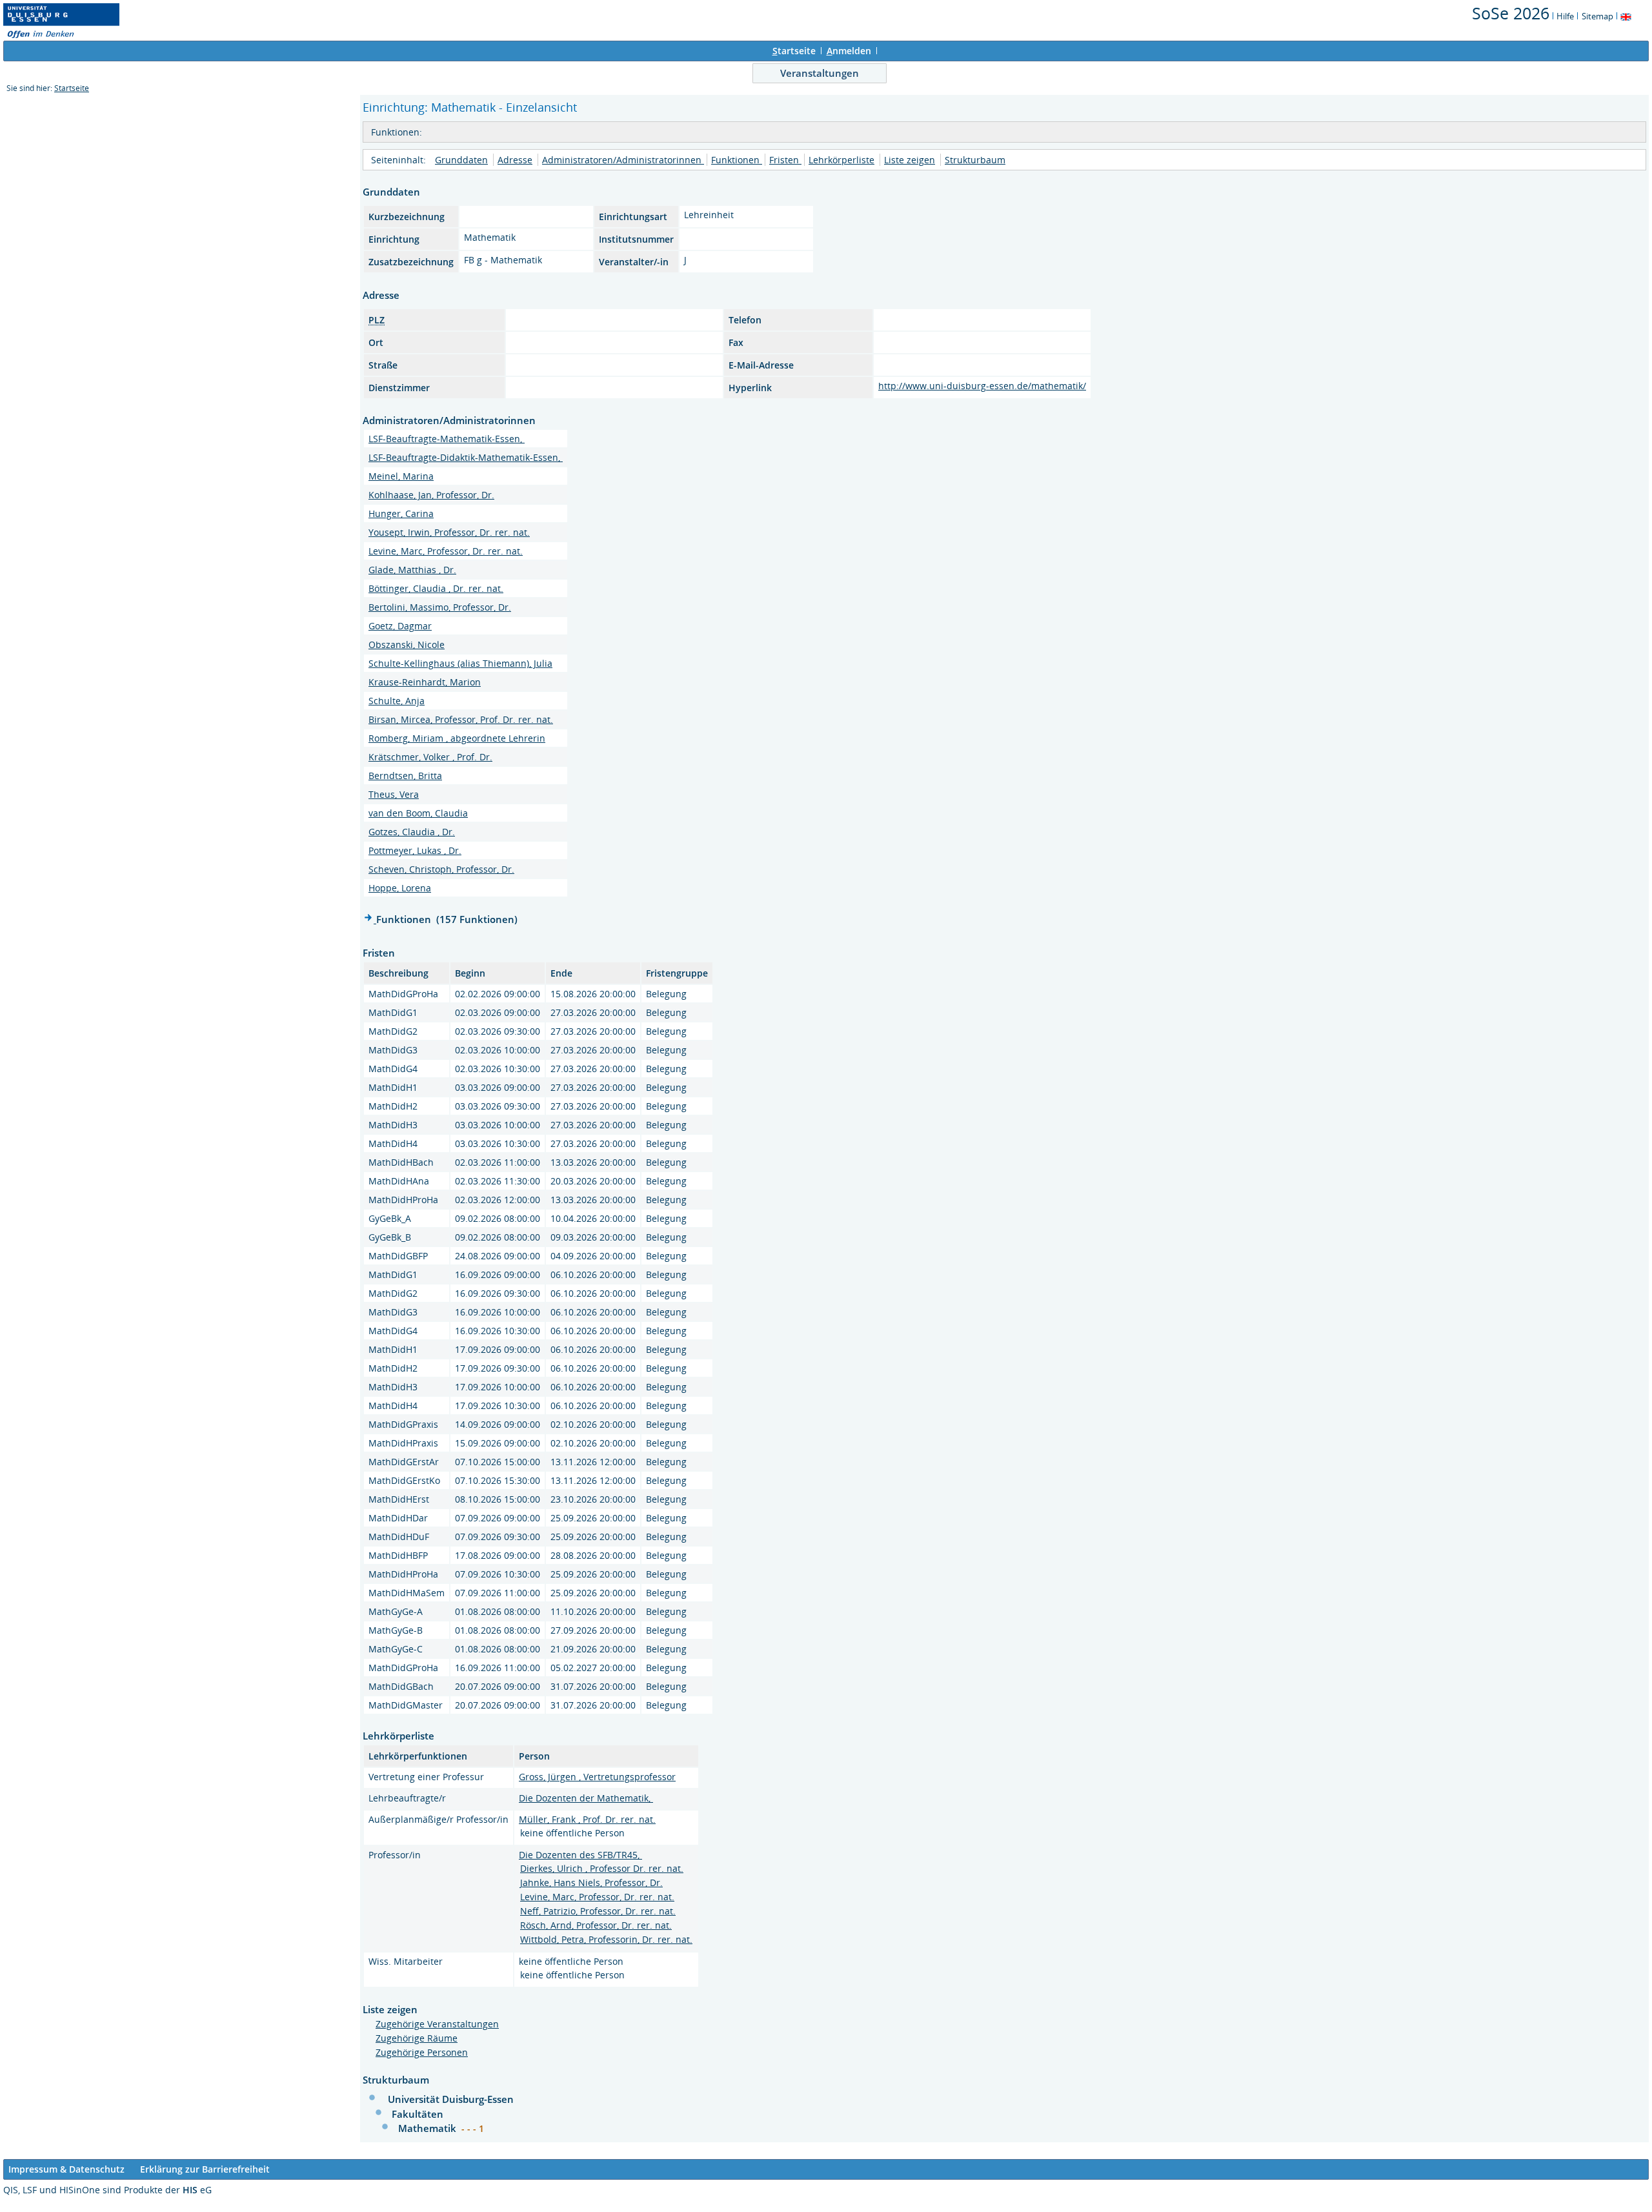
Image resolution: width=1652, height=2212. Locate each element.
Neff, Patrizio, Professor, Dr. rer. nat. (598, 1911)
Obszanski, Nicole (407, 644)
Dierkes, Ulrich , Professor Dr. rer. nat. (602, 1868)
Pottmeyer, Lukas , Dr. (415, 850)
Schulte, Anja (397, 701)
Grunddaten (461, 160)
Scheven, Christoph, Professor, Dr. (441, 869)
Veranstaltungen (820, 73)
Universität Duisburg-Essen (451, 2099)
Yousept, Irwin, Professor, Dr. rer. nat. (449, 532)
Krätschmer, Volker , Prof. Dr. (430, 757)
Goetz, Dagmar (400, 626)
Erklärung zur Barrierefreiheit (205, 2169)
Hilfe (1565, 16)
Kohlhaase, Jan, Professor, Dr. (431, 495)
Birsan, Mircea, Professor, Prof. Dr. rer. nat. (461, 719)
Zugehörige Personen (422, 2052)
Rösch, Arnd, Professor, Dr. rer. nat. (596, 1925)
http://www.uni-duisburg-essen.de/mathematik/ (982, 386)
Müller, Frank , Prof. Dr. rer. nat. (587, 1819)
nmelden (849, 51)
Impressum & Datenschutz (66, 2169)
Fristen (785, 160)
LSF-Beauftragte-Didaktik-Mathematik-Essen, (466, 457)
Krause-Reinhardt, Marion (425, 682)
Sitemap (1597, 16)
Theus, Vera (394, 794)
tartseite (794, 51)
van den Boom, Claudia (418, 813)
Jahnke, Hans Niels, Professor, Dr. (591, 1882)
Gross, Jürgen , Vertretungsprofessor (597, 1777)
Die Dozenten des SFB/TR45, (580, 1855)
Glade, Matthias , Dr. (412, 570)
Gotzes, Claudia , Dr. (412, 832)
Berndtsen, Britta (405, 776)
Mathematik (428, 2128)
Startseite (72, 88)
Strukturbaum (975, 160)
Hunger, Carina (401, 513)
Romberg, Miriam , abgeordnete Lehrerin (457, 738)
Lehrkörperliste (841, 160)
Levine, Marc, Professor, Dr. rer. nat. (446, 551)
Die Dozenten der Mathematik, (586, 1798)
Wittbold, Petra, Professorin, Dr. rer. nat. (606, 1939)
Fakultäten (418, 2114)
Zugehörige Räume (417, 2038)
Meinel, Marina (401, 476)
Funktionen (737, 160)
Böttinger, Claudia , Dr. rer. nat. (436, 588)
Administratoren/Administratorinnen (623, 160)
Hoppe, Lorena (400, 888)
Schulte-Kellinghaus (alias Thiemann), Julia (460, 663)
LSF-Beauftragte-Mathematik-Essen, (447, 439)
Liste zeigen (910, 160)
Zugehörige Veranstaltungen (437, 2024)
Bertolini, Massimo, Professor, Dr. (440, 607)
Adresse (515, 160)
